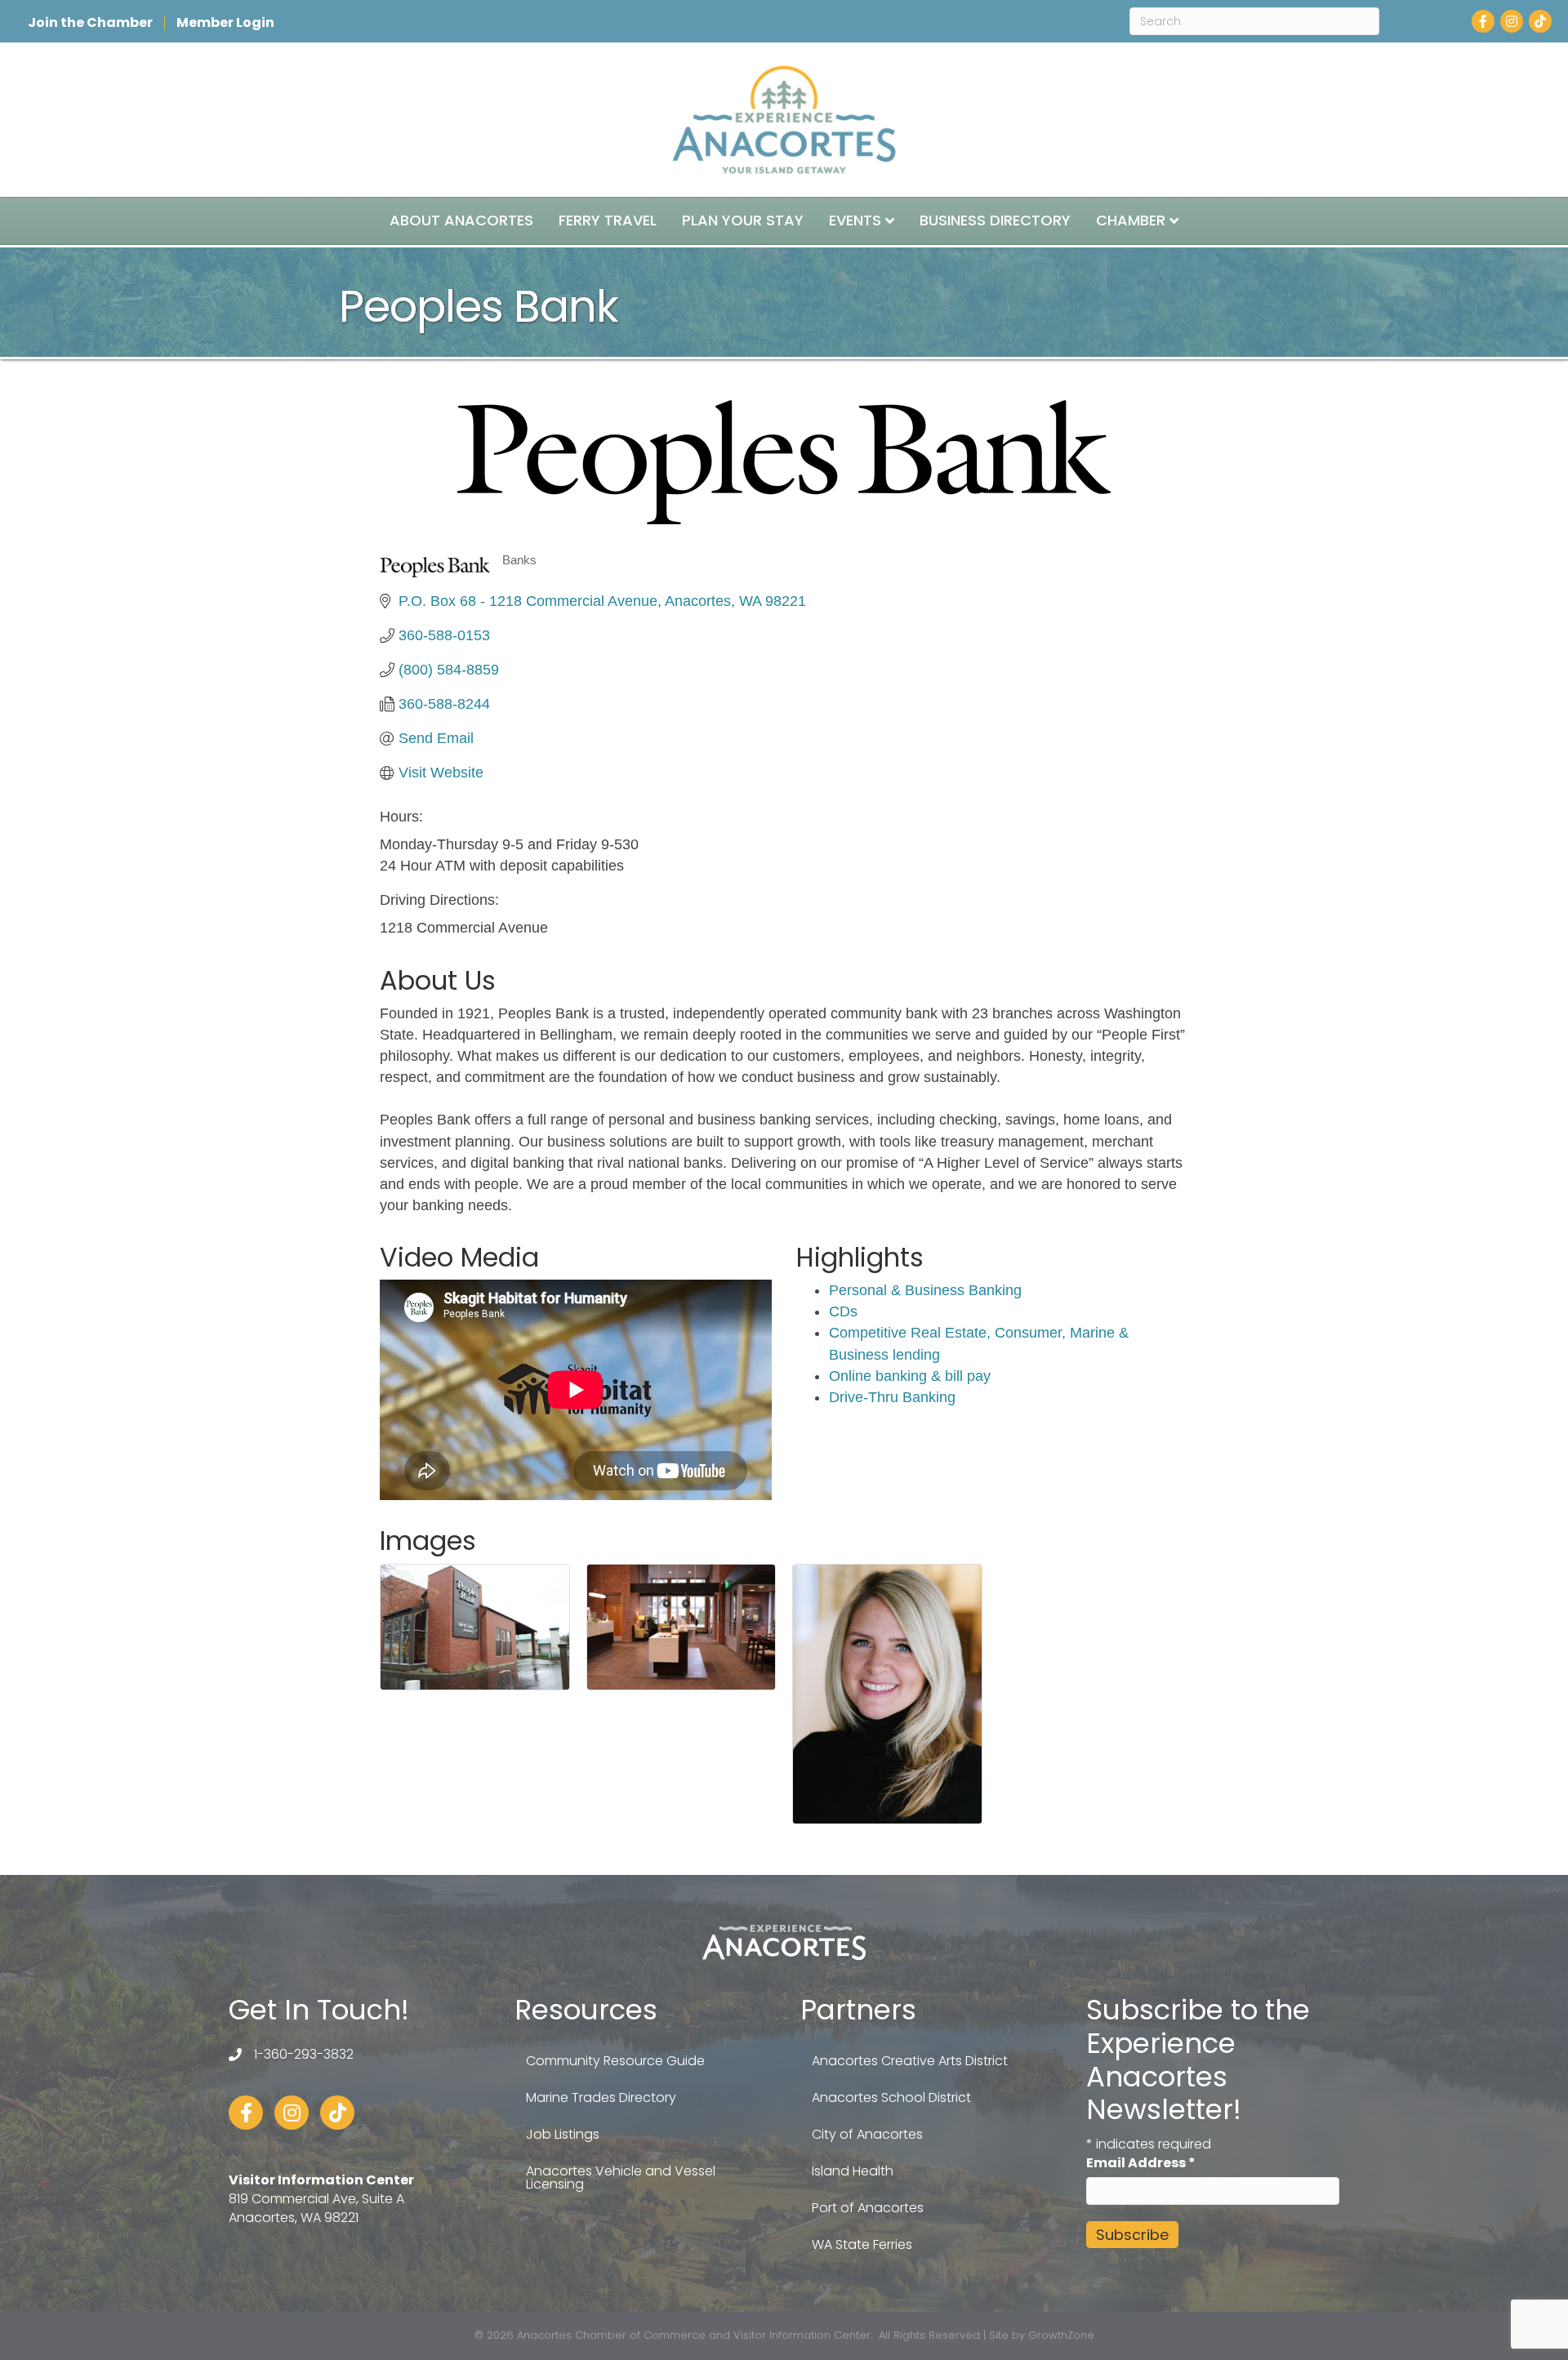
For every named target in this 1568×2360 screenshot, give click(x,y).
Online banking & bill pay (910, 1376)
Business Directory (995, 220)
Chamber (1131, 220)
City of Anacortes (867, 2134)
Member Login (225, 23)
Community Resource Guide (615, 2061)
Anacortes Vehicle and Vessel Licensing (621, 2177)
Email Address (1141, 2163)
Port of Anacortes (868, 2208)
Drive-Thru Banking (892, 1397)
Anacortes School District (891, 2097)
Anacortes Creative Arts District (910, 2061)
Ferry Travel (608, 220)
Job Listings (563, 2134)
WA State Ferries (862, 2244)
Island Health (853, 2171)
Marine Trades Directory (601, 2097)
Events (855, 220)
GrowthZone (1061, 2335)
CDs (843, 1311)
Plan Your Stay (743, 220)
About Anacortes (461, 220)
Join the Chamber (90, 23)
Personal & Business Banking (925, 1290)
